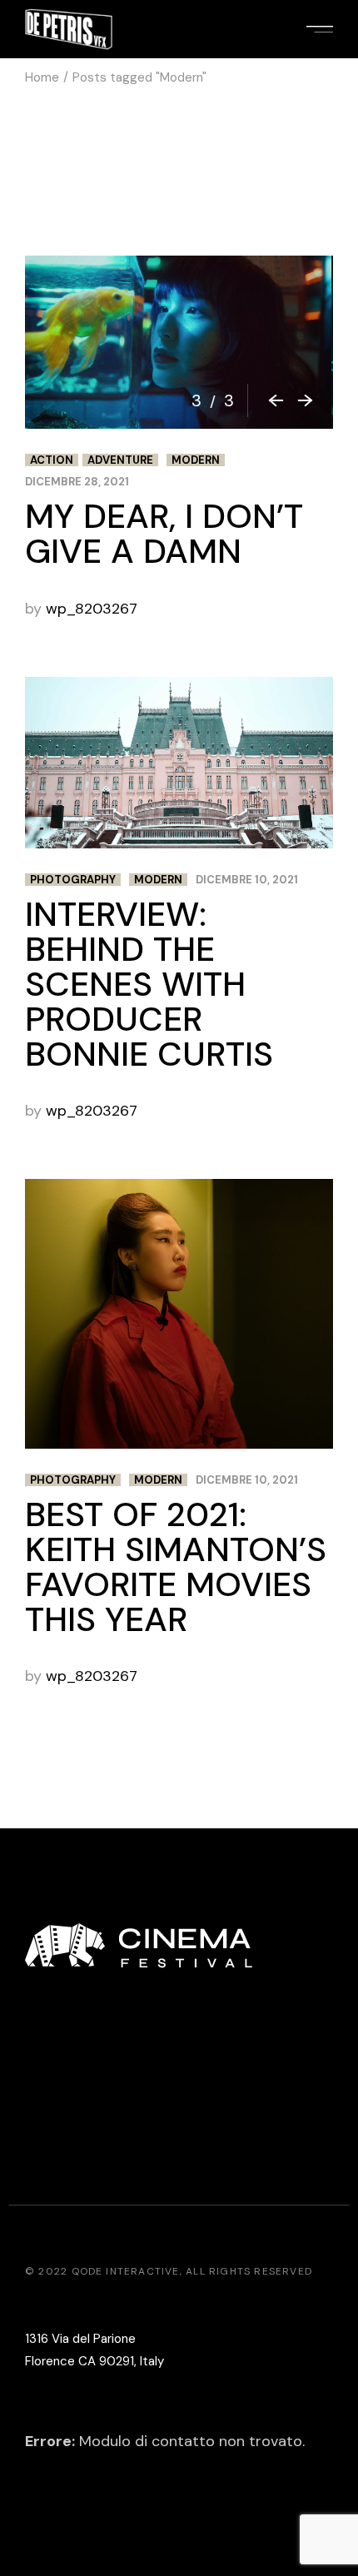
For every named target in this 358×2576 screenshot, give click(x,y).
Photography (73, 880)
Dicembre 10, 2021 (247, 880)
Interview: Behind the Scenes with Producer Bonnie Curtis (149, 984)
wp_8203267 (92, 609)
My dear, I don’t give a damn (164, 534)
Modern (196, 460)
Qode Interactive (126, 2271)
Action (52, 460)
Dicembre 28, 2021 (77, 482)
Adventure (120, 460)
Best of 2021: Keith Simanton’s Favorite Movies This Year (176, 1567)
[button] (269, 400)
